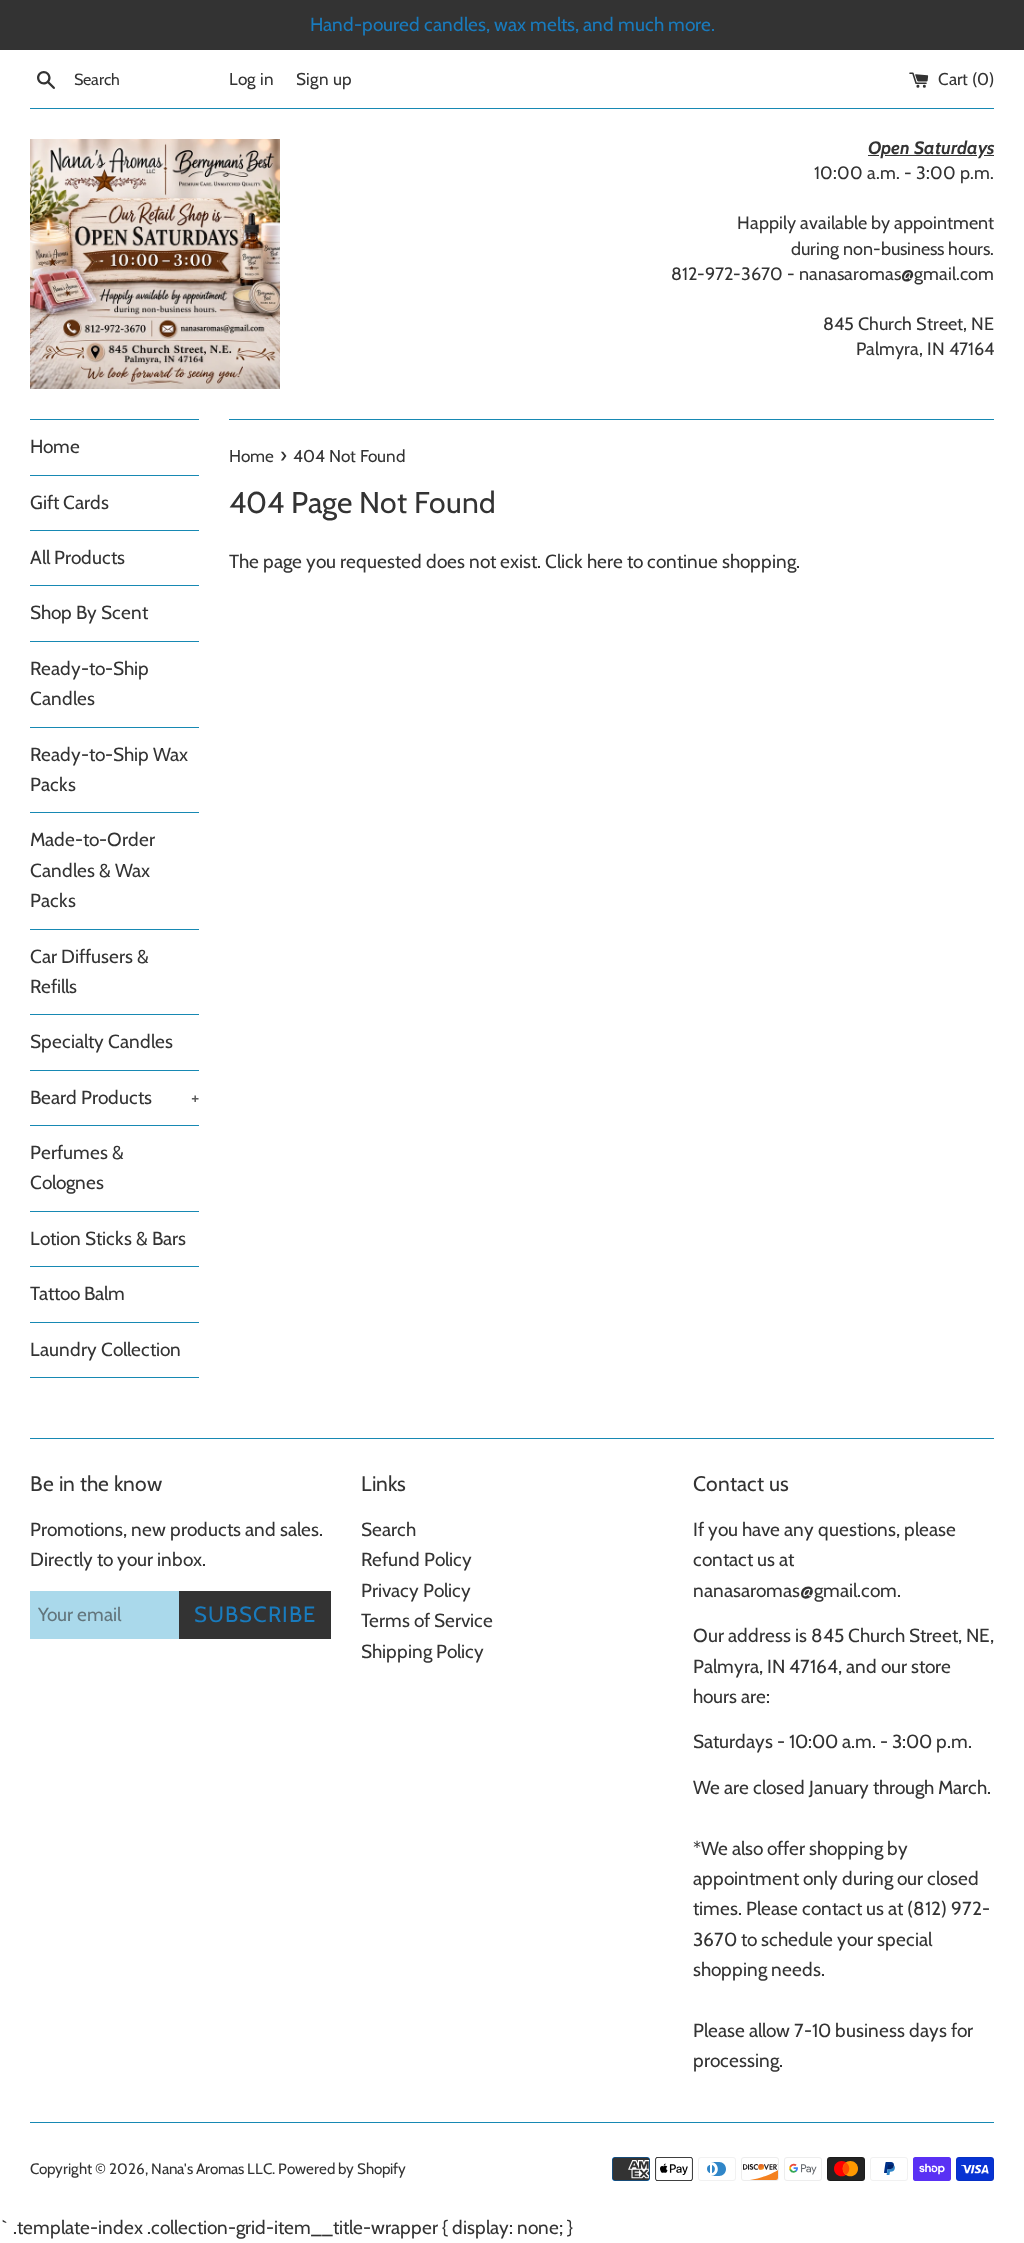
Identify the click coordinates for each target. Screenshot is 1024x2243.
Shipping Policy (422, 1651)
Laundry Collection (105, 1349)
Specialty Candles (101, 1041)
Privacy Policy (416, 1590)
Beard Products (114, 1097)
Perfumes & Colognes (77, 1167)
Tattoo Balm (77, 1293)
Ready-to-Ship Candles (89, 683)
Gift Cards (69, 502)
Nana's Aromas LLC (211, 2168)
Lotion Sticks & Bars (108, 1238)
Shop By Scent (89, 612)
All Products (77, 557)
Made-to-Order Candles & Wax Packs (92, 870)
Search (388, 1529)
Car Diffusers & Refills (89, 971)
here (605, 561)
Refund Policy (416, 1559)
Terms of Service (427, 1620)
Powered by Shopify (342, 2168)
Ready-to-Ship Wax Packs (109, 769)
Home (55, 446)
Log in (251, 78)
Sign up (324, 78)
